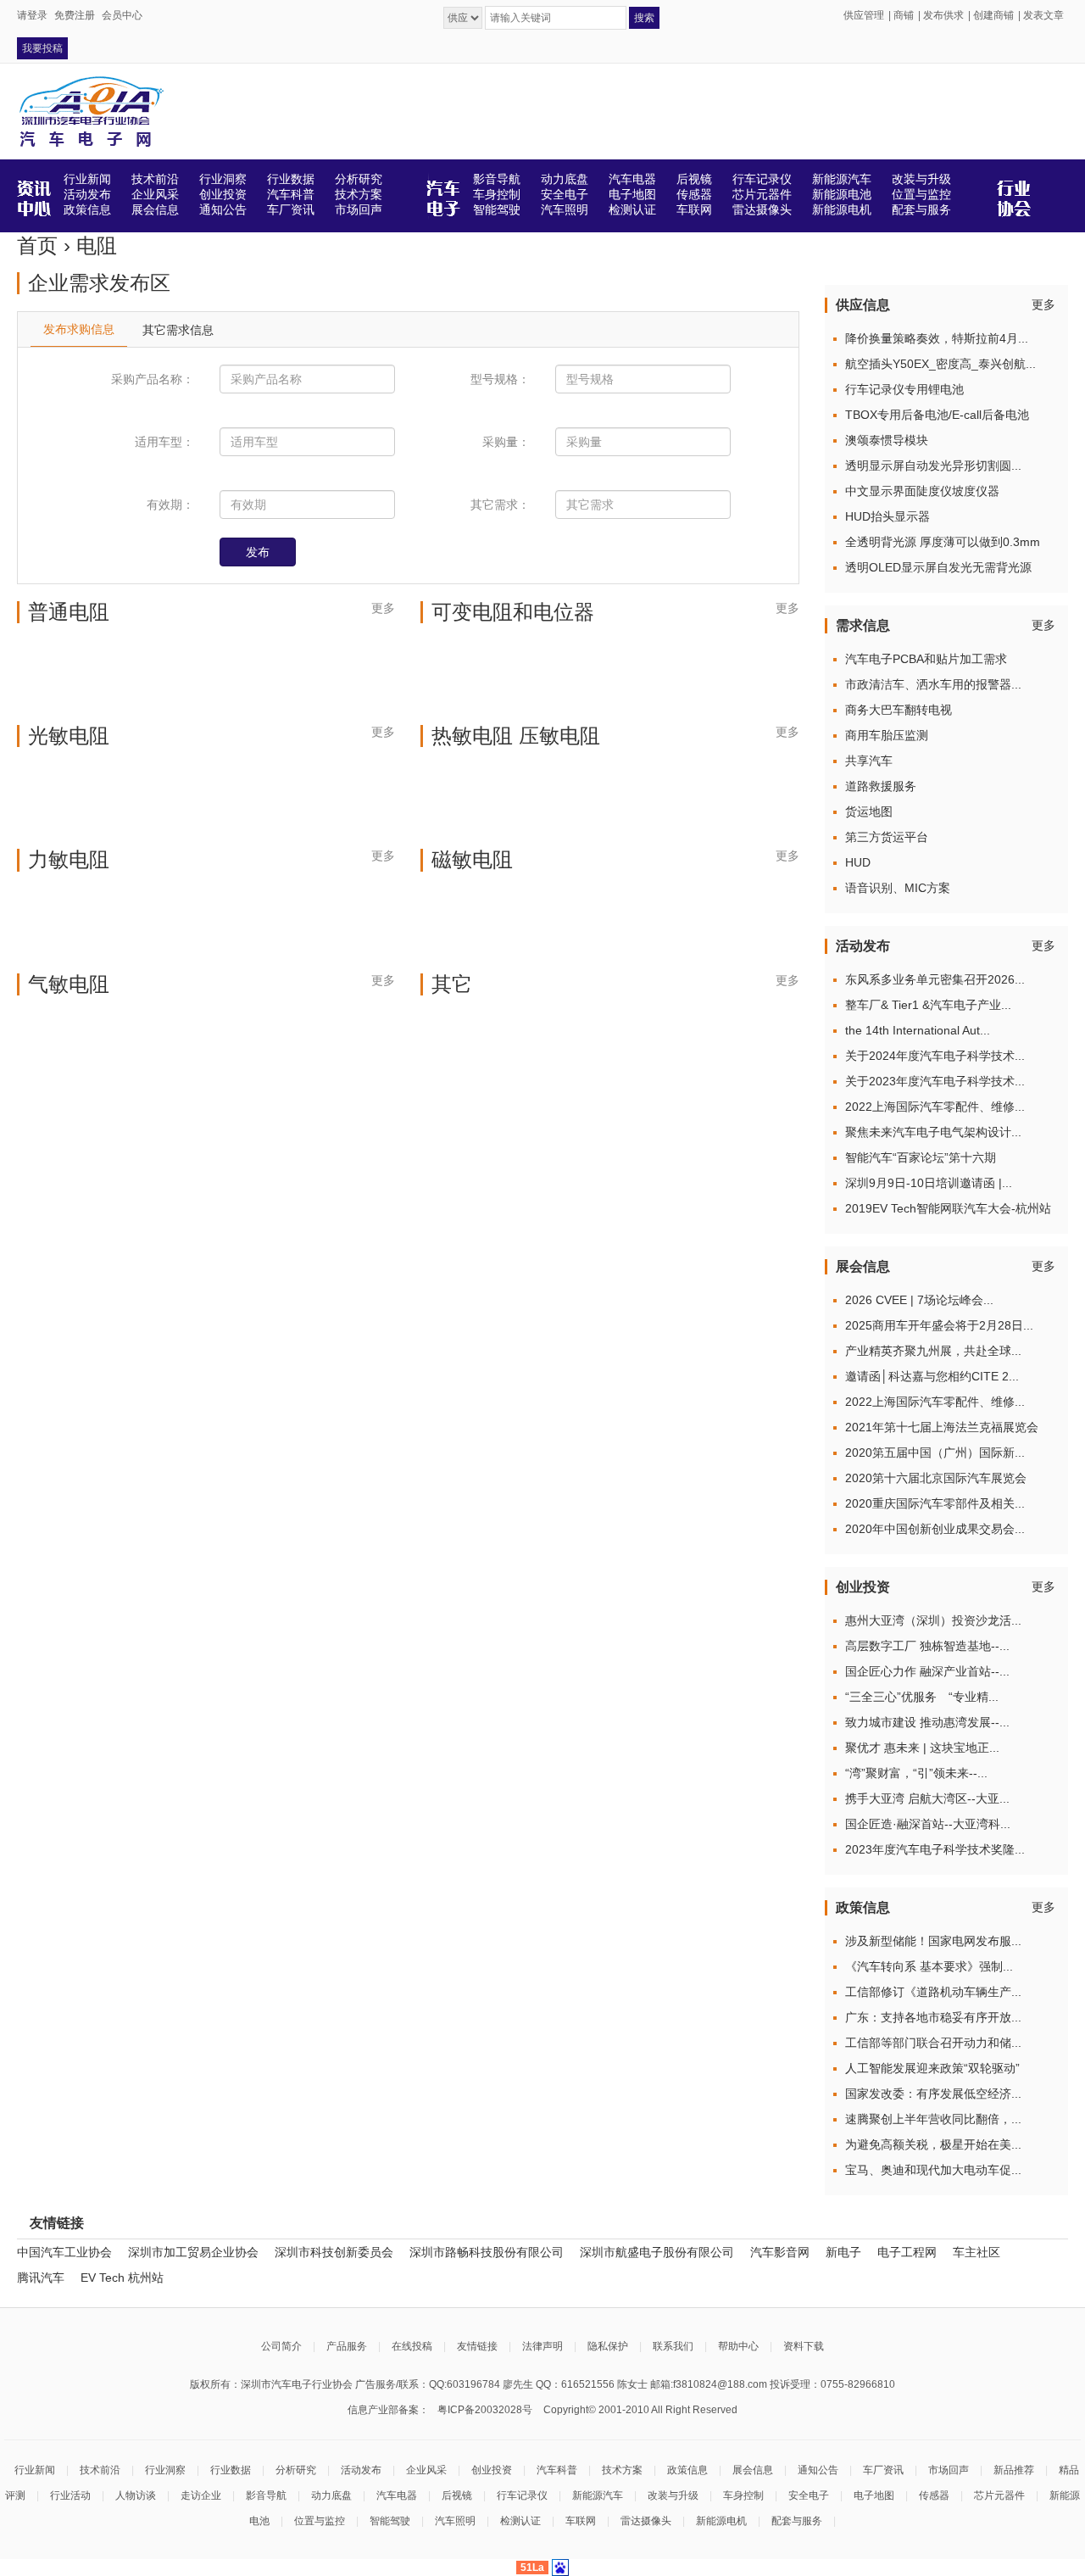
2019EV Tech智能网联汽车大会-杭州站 (948, 1208)
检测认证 (520, 2521)
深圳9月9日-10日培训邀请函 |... (929, 1183)
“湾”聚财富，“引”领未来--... (916, 1773)
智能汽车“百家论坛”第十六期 (921, 1157)
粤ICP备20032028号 (485, 2410)
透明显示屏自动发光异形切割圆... (933, 466)
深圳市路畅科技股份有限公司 (487, 2252)
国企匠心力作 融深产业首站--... (927, 1671)
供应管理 (864, 15)
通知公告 (818, 2470)
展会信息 (753, 2470)
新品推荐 (1014, 2470)
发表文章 (1043, 15)
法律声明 (542, 2346)
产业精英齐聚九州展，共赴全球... (933, 1351)
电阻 (97, 245)
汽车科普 (557, 2470)
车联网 (581, 2521)
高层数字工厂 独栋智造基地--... (927, 1646)
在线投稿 (412, 2346)
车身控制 (743, 2495)
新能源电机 (721, 2521)
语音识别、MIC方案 (898, 888)
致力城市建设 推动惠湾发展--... (927, 1722)
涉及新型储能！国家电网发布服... (933, 1941)
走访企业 (201, 2495)
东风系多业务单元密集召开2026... (935, 979)
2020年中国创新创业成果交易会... (935, 1529)
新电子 (843, 2252)
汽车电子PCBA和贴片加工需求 (926, 659)
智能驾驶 (390, 2521)
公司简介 (281, 2346)
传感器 (934, 2495)
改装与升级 (673, 2495)
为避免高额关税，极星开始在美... (933, 2144)
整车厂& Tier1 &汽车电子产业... (928, 1005)
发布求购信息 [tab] (79, 329)
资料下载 (804, 2346)
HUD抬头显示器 (887, 516)
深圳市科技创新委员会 (334, 2252)
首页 (37, 245)
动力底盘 (331, 2495)
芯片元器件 (999, 2495)
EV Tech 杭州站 (122, 2278)
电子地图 (874, 2495)
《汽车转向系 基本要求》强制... (929, 1966)
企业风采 (426, 2470)
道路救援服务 (881, 786)
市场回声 (949, 2470)
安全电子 (809, 2495)
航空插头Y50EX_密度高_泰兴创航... (940, 364)
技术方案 (622, 2470)
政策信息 (687, 2470)
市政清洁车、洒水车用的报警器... (933, 684)
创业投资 (492, 2470)
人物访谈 (136, 2495)
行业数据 (231, 2470)
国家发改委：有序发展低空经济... (933, 2094)
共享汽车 (869, 761)
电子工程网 (907, 2252)
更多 (383, 608)
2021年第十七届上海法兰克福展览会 (942, 1427)
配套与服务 (797, 2521)
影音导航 (266, 2495)
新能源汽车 (598, 2495)
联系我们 (673, 2346)
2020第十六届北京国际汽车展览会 (936, 1478)
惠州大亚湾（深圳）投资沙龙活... (933, 1620)
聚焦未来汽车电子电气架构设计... (933, 1132)
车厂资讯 (883, 2470)
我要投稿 (42, 48)
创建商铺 (993, 15)
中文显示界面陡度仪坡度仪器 (922, 491)
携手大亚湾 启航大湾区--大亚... (927, 1798)
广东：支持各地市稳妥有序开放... (933, 2017)
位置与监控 (320, 2521)
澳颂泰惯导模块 (887, 440)
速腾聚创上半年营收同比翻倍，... (933, 2119)
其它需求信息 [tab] (178, 330)
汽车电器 (397, 2495)
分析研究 (296, 2470)
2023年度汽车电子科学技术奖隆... (935, 1849)
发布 (258, 552)
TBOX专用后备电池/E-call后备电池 (937, 415)
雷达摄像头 (646, 2521)
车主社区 (976, 2252)
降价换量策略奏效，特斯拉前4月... (937, 338)
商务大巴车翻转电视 (899, 710)
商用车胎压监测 (887, 735)
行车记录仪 (522, 2495)
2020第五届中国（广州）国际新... (935, 1452)
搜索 (644, 18)
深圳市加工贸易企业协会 (193, 2252)
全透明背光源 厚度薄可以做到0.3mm (943, 542)
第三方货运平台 (887, 837)
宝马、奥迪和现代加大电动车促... (933, 2170)
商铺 (904, 15)
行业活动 (70, 2495)
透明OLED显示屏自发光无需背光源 (938, 567)
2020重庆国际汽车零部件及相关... (935, 1503)
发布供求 (943, 15)
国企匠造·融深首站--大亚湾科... (928, 1824)
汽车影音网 (780, 2252)
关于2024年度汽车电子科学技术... (935, 1056)
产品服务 (347, 2346)
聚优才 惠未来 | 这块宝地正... (922, 1748)
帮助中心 (738, 2346)
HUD (858, 862)
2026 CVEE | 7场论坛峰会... (919, 1300)
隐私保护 (608, 2346)
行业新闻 (35, 2470)
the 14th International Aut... (918, 1030)
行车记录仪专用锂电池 (904, 389)
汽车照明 (455, 2521)
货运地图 (869, 811)
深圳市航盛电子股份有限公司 (657, 2252)
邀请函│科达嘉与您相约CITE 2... (932, 1376)
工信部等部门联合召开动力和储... (933, 2043)
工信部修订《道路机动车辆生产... (933, 1992)
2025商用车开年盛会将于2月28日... (939, 1325)
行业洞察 (165, 2470)
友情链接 (477, 2346)
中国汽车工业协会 (64, 2252)
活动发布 (361, 2470)
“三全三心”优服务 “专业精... (922, 1697)
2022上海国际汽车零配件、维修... (935, 1107)
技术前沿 (100, 2470)
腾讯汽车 (41, 2278)
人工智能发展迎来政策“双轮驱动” (932, 2068)
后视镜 (457, 2495)
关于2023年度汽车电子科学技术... (935, 1081)
